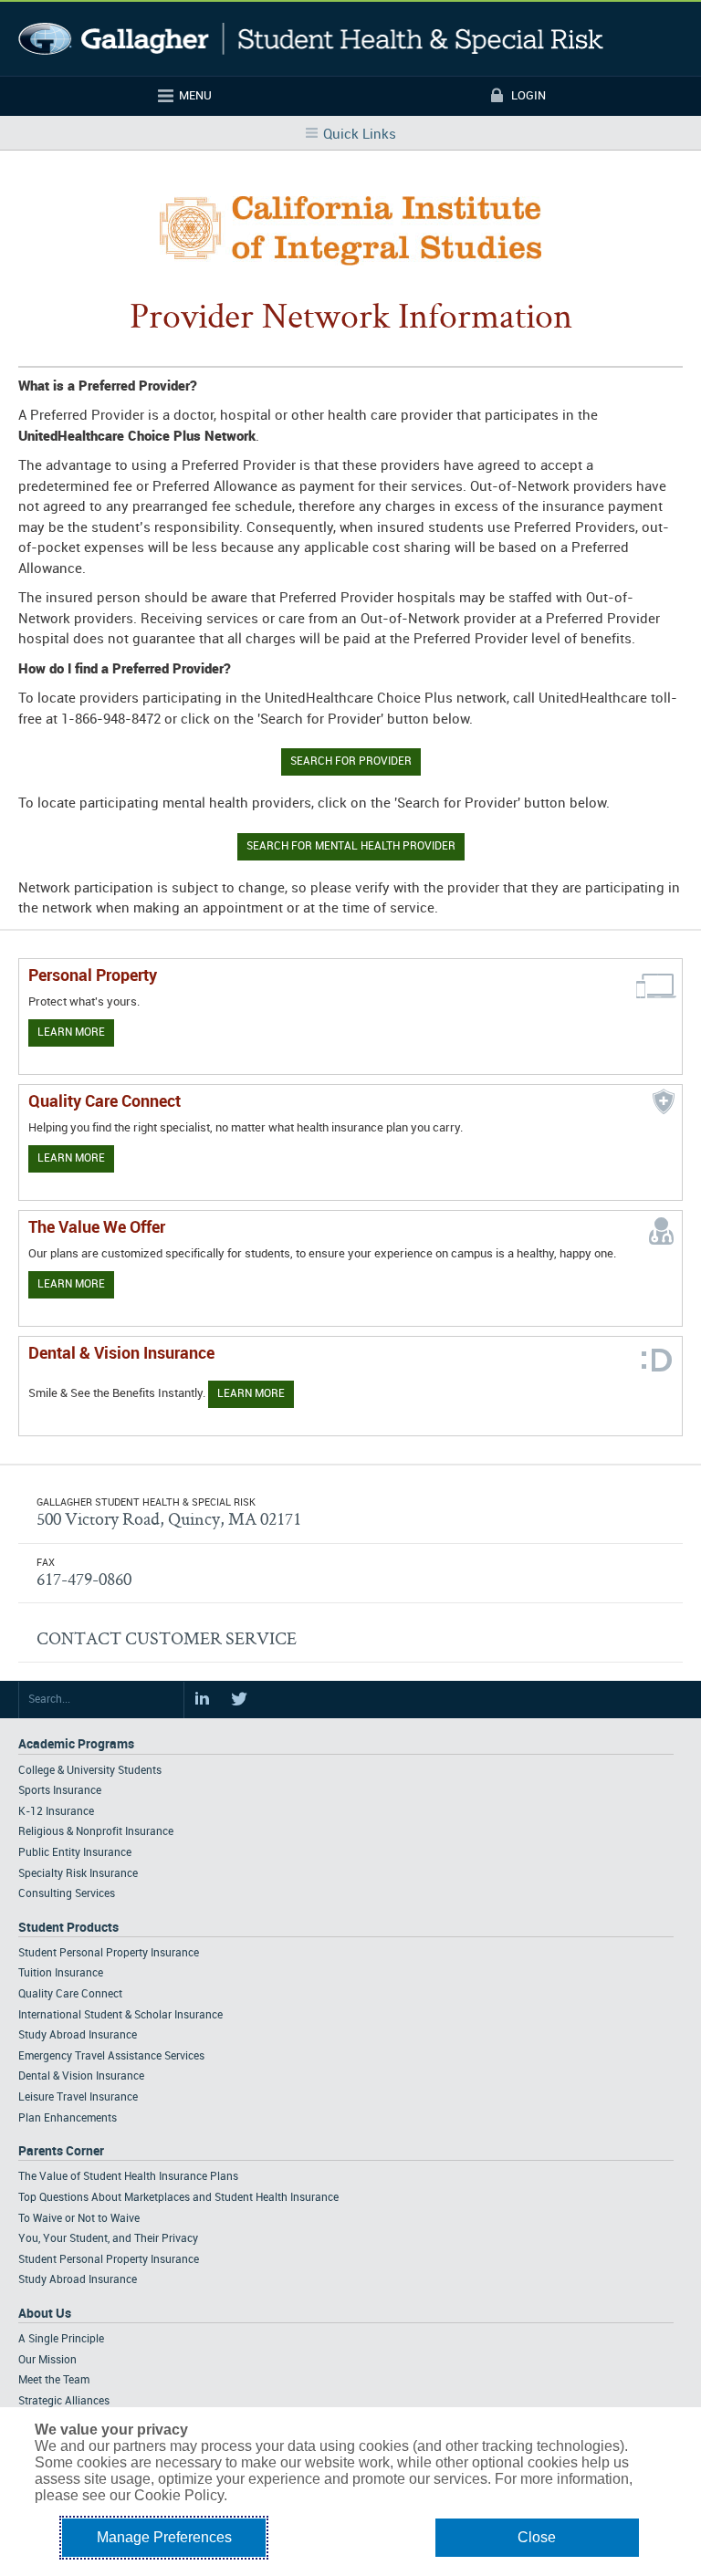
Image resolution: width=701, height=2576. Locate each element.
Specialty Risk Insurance (78, 1874)
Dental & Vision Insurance (81, 2076)
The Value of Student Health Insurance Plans (128, 2177)
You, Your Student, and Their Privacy (108, 2239)
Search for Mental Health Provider (351, 846)
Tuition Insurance (61, 1973)
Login (528, 96)
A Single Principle (61, 2339)
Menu (195, 96)
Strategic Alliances (64, 2401)
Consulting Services (67, 1894)
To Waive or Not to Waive (79, 2219)
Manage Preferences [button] (164, 2537)
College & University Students (90, 1771)
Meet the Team (54, 2380)
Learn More (71, 1032)
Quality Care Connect (70, 1994)
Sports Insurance (60, 1791)
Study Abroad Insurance (78, 2035)
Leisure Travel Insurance (78, 2097)
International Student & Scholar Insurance (120, 2015)
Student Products (68, 1928)
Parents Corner (61, 2151)
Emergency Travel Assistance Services (111, 2056)
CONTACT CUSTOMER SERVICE (167, 1638)
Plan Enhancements (68, 2118)
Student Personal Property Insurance (109, 1953)
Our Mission (47, 2360)
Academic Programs (76, 1744)
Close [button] (537, 2537)
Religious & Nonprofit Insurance (96, 1832)
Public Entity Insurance (75, 1853)
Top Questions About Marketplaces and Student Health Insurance (178, 2198)
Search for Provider (351, 761)
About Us (45, 2314)
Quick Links (360, 135)
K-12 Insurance (56, 1812)
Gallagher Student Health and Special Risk (311, 39)
